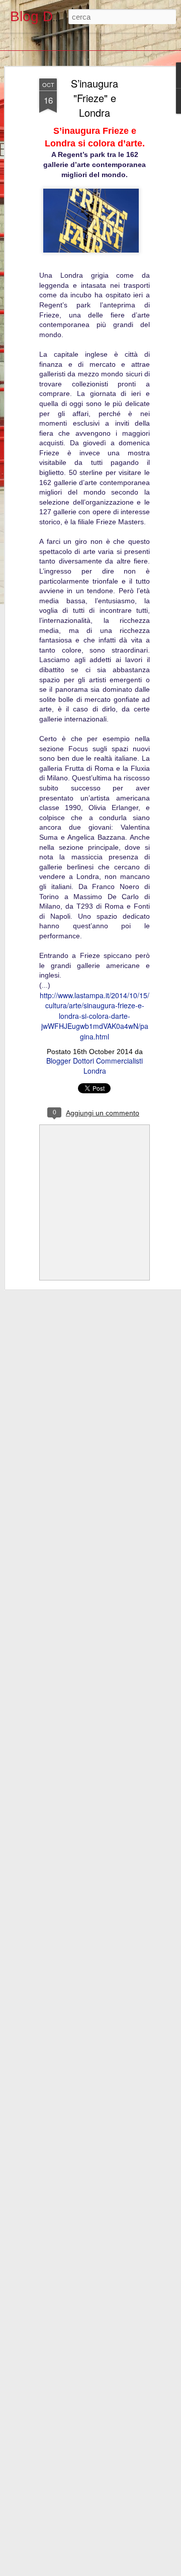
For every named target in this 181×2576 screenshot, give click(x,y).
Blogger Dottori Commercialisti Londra (95, 1066)
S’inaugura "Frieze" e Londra (95, 98)
